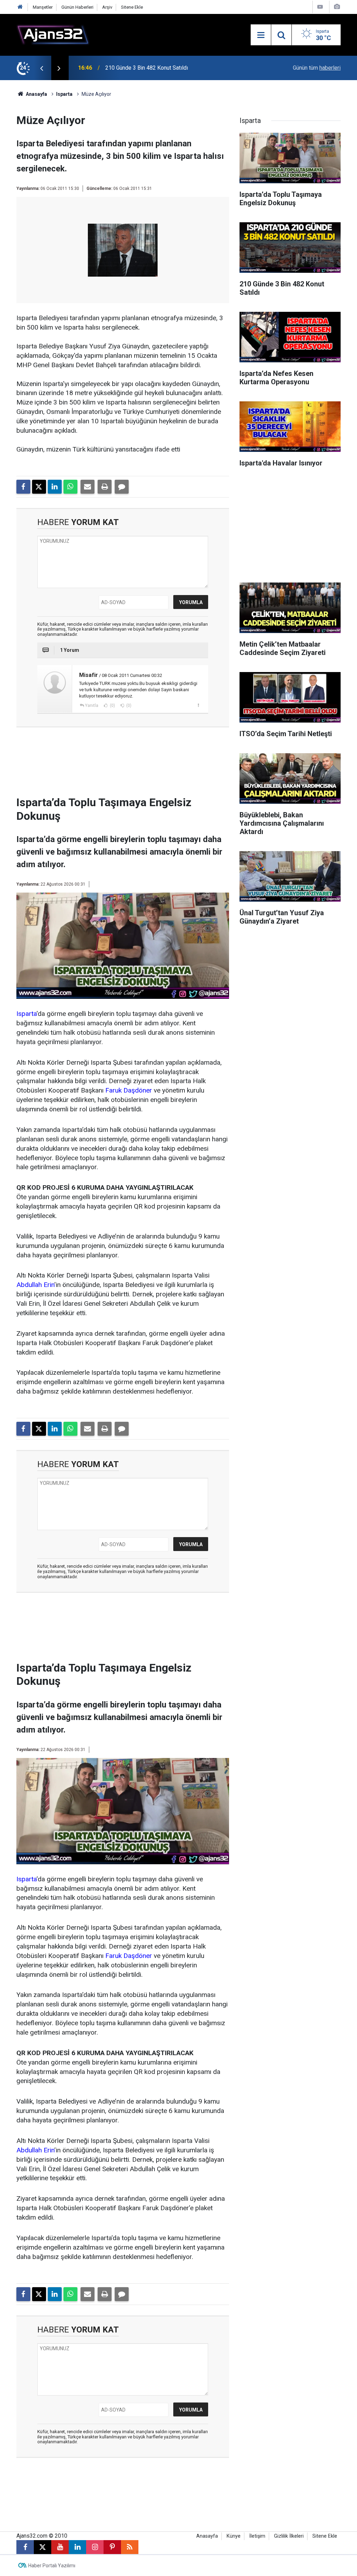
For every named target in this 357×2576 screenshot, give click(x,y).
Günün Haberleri (77, 7)
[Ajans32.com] (53, 34)
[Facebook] (23, 487)
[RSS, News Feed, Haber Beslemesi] (130, 2547)
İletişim (257, 2536)
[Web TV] (320, 7)
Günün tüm (317, 68)
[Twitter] (39, 487)
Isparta (64, 94)
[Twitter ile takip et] (43, 2547)
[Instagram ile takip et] (95, 2547)
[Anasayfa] (20, 7)
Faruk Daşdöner (129, 1090)
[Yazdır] (105, 487)
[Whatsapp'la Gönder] (70, 487)
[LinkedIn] (55, 487)
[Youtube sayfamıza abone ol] (60, 2547)
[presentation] (41, 68)
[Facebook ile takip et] (25, 2547)
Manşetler (43, 7)
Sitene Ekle (132, 7)
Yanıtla (92, 705)
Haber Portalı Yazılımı (52, 2566)
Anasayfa (36, 94)
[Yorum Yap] (122, 487)
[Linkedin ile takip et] (77, 2547)
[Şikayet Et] (198, 705)
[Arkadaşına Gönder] (88, 487)
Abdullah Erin (35, 1285)
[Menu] (261, 35)
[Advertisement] (131, 764)
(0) (112, 705)
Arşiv (107, 7)
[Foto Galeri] (337, 7)
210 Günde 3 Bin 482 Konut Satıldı (147, 68)
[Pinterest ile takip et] (112, 2547)
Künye (234, 2536)
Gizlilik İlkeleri (289, 2536)
